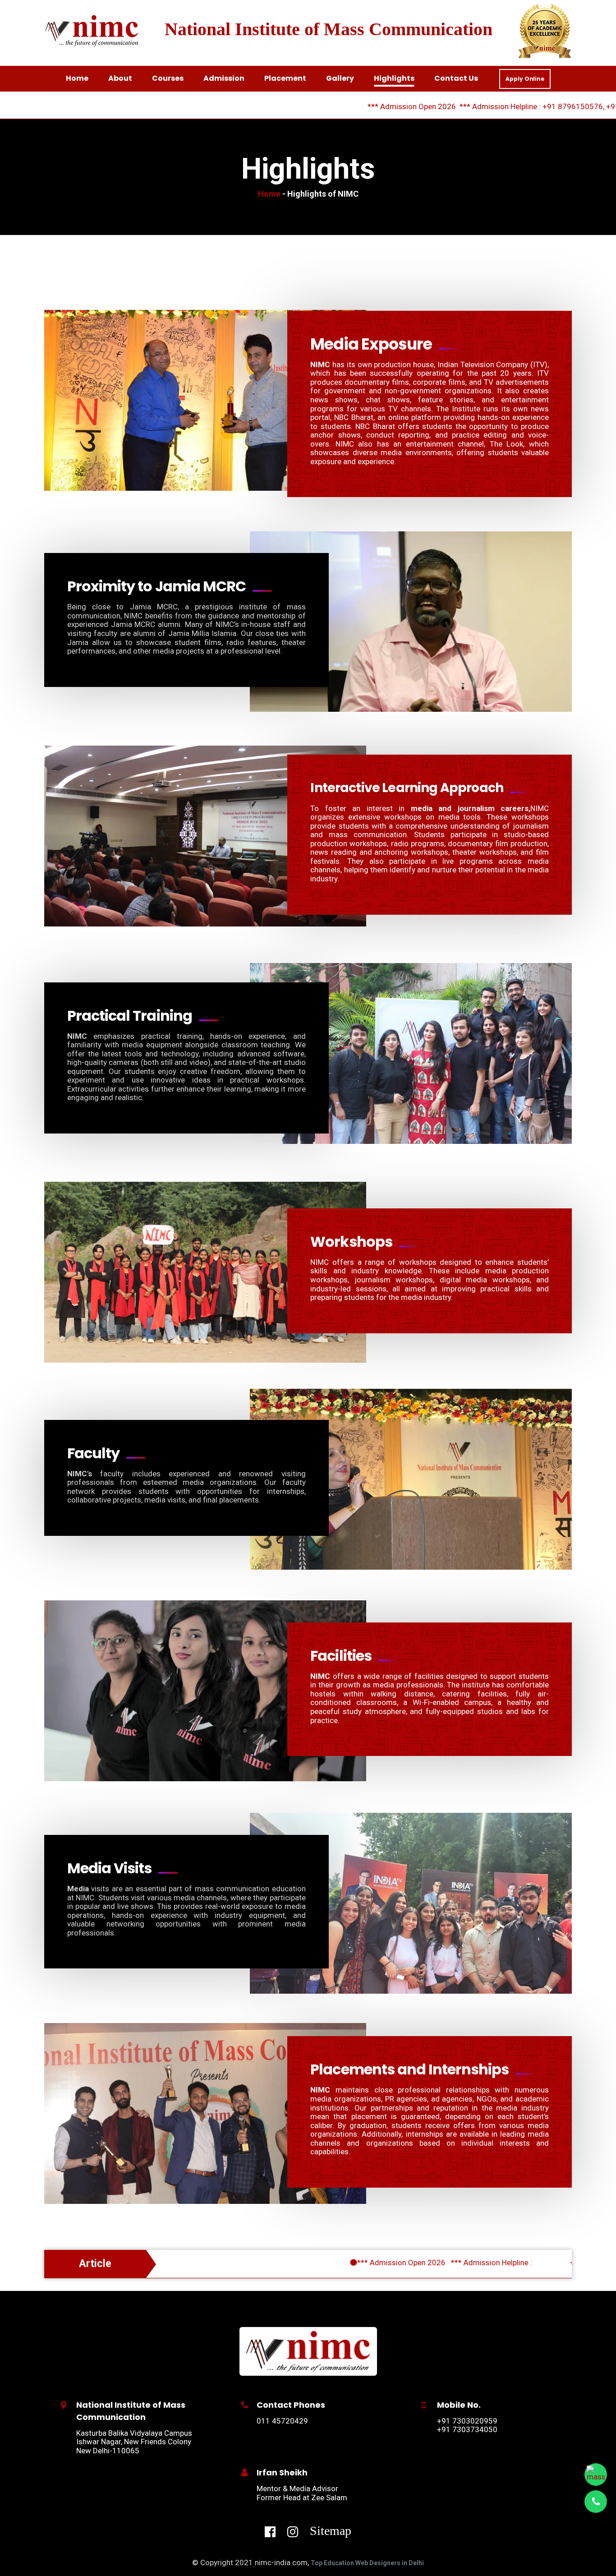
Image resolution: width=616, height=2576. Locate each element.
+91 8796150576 (476, 106)
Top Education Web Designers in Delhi (367, 2563)
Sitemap (331, 2530)
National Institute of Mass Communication (329, 29)
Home (270, 194)
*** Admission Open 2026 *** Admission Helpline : (349, 2263)
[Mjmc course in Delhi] (308, 2350)
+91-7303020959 (540, 106)
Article (95, 2264)
